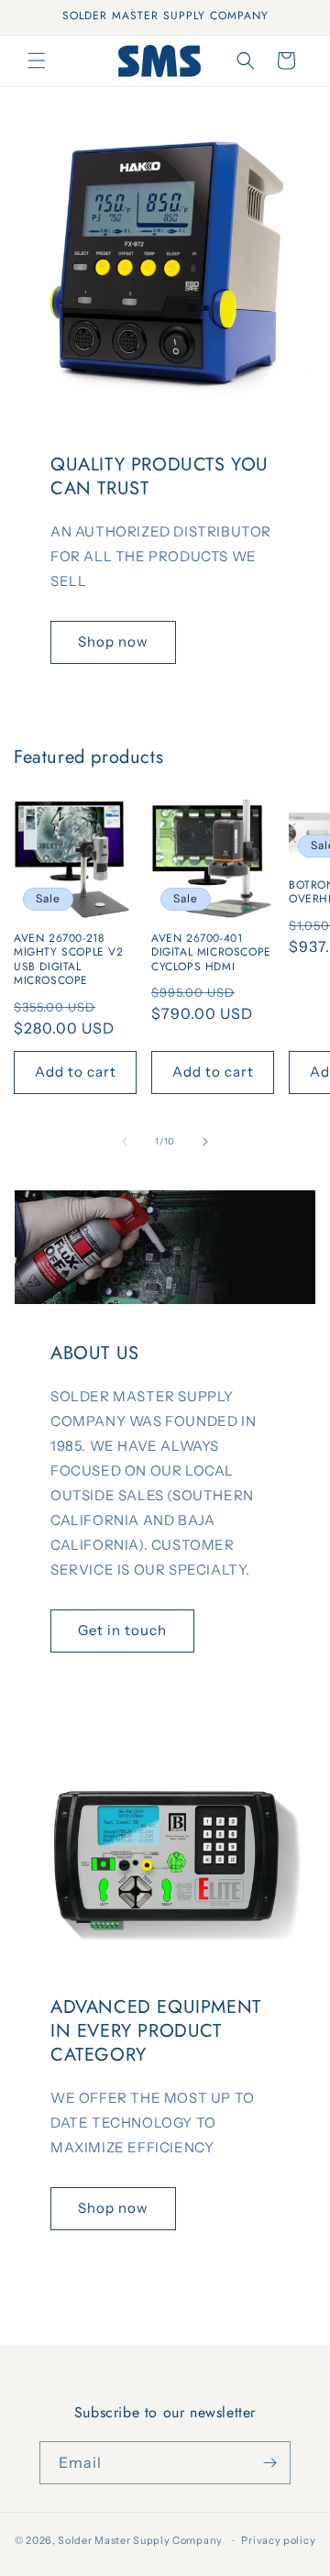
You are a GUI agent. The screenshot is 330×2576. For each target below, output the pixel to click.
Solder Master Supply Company (140, 2540)
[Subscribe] (269, 2463)
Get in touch (122, 1630)
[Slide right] (205, 1142)
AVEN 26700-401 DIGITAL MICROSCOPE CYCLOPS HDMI (211, 953)
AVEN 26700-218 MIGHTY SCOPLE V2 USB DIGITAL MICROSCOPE (69, 960)
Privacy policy (278, 2540)
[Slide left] (125, 1142)
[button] (37, 61)
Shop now (113, 641)
